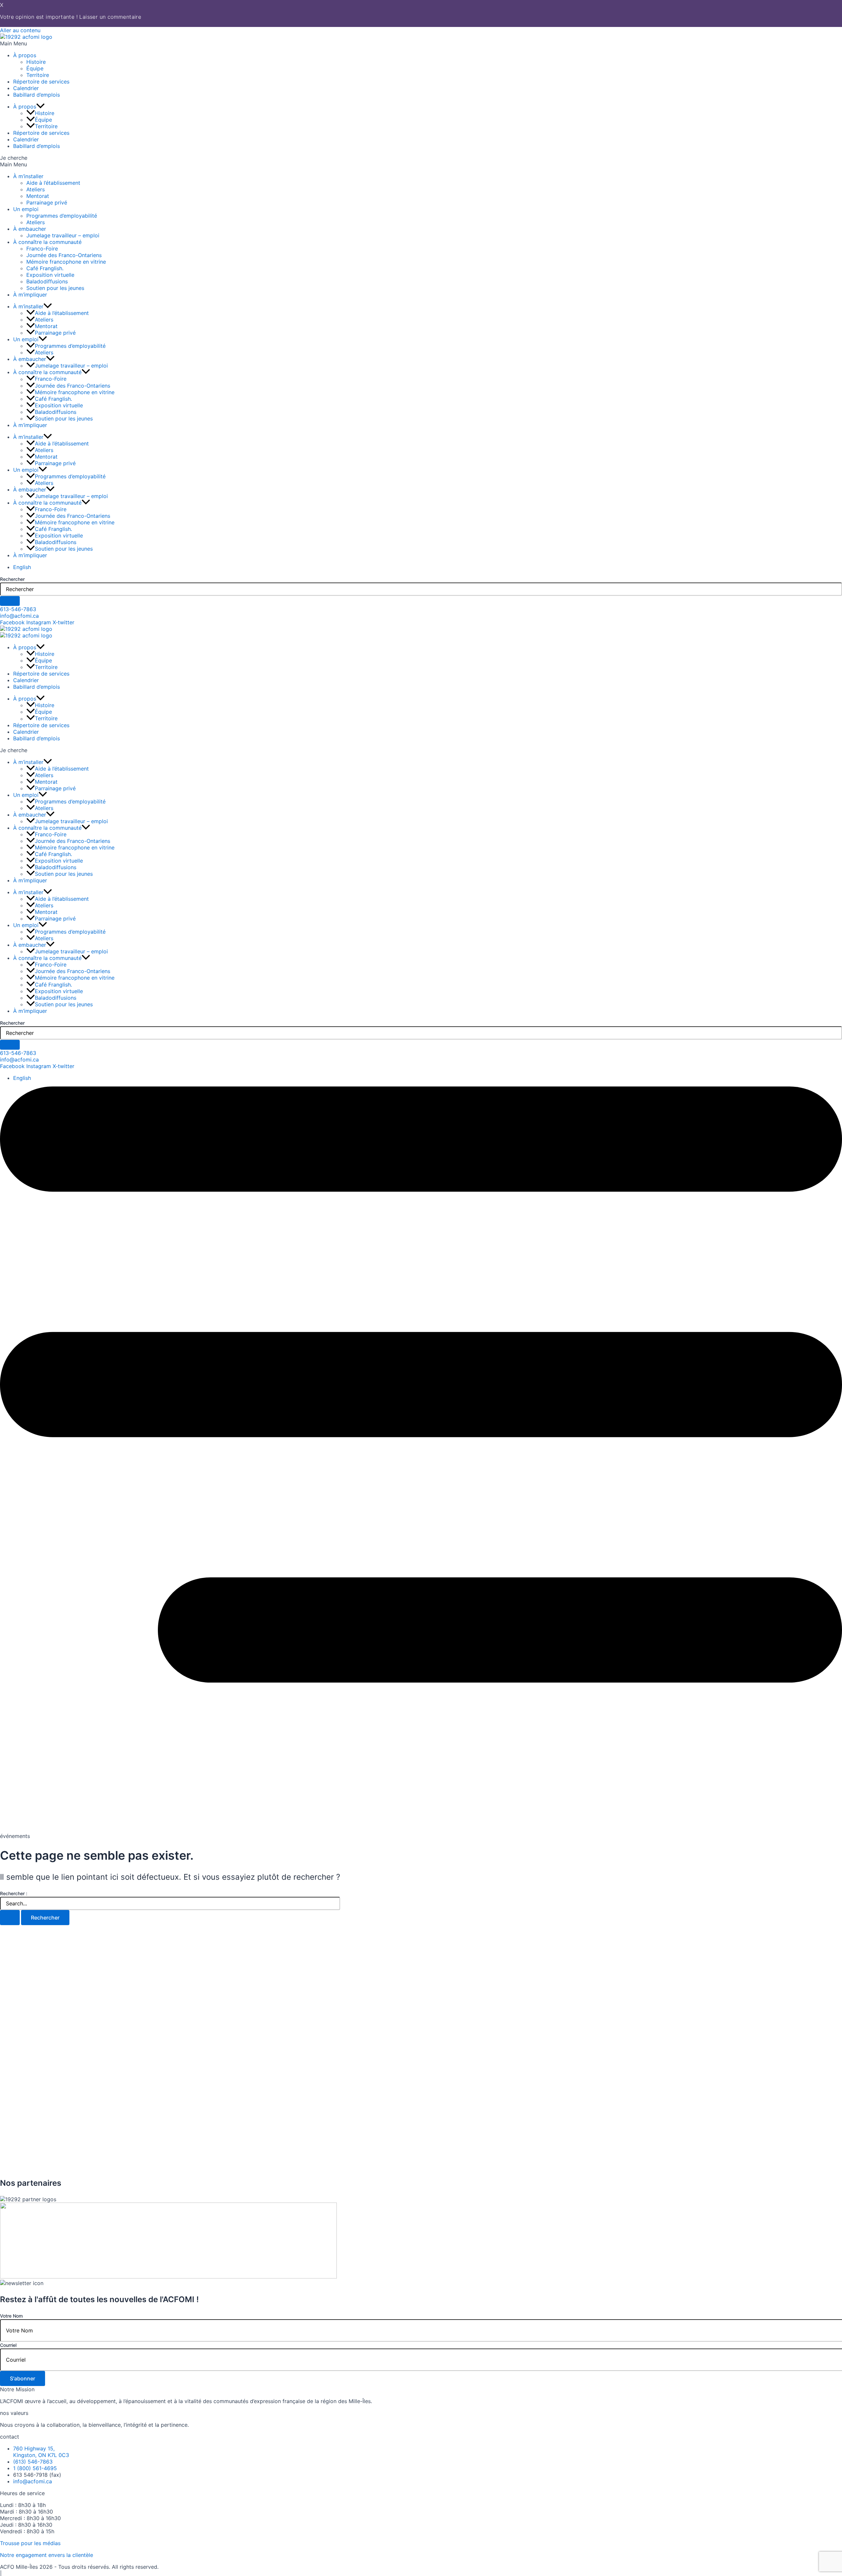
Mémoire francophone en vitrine (66, 262)
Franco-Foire (42, 249)
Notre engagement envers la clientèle (47, 2555)
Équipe (35, 68)
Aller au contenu (20, 30)
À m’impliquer (30, 295)
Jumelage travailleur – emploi (63, 235)
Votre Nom (11, 2316)
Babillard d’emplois (37, 95)
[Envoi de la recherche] (10, 1918)
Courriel (8, 2345)
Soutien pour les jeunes (55, 288)
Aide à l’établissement (53, 183)
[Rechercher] (10, 601)
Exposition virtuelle (50, 275)
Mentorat (38, 196)
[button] (421, 43)
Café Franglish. (45, 268)
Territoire (38, 75)
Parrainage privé (47, 203)
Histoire (36, 62)
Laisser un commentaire (110, 17)
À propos (25, 55)
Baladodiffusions (47, 281)
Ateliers (36, 189)
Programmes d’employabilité (62, 216)
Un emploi (26, 209)
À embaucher (30, 229)
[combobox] (421, 589)
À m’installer (28, 176)
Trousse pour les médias (30, 2543)
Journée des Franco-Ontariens (64, 255)
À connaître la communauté (47, 242)
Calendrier (26, 88)
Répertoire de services (41, 82)
